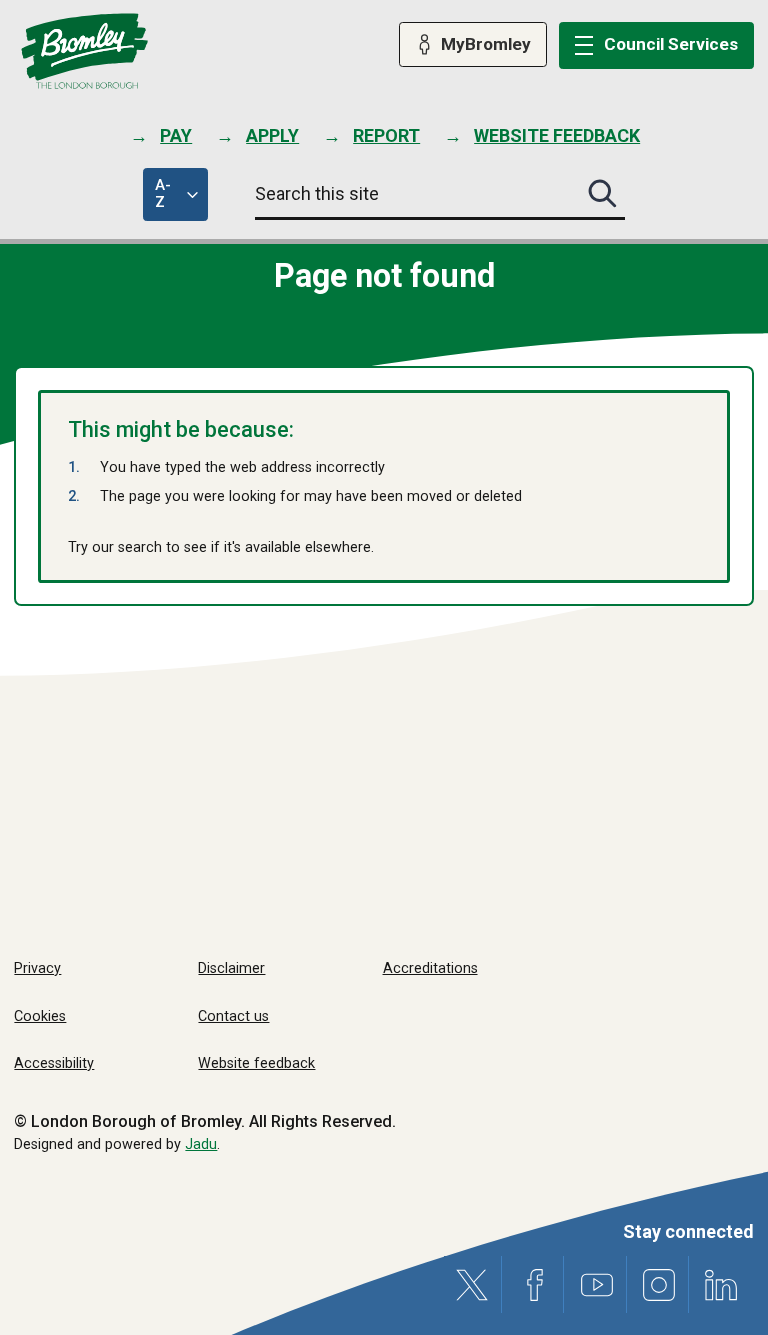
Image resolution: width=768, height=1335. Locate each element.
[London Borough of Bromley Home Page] (84, 51)
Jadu (201, 1144)
